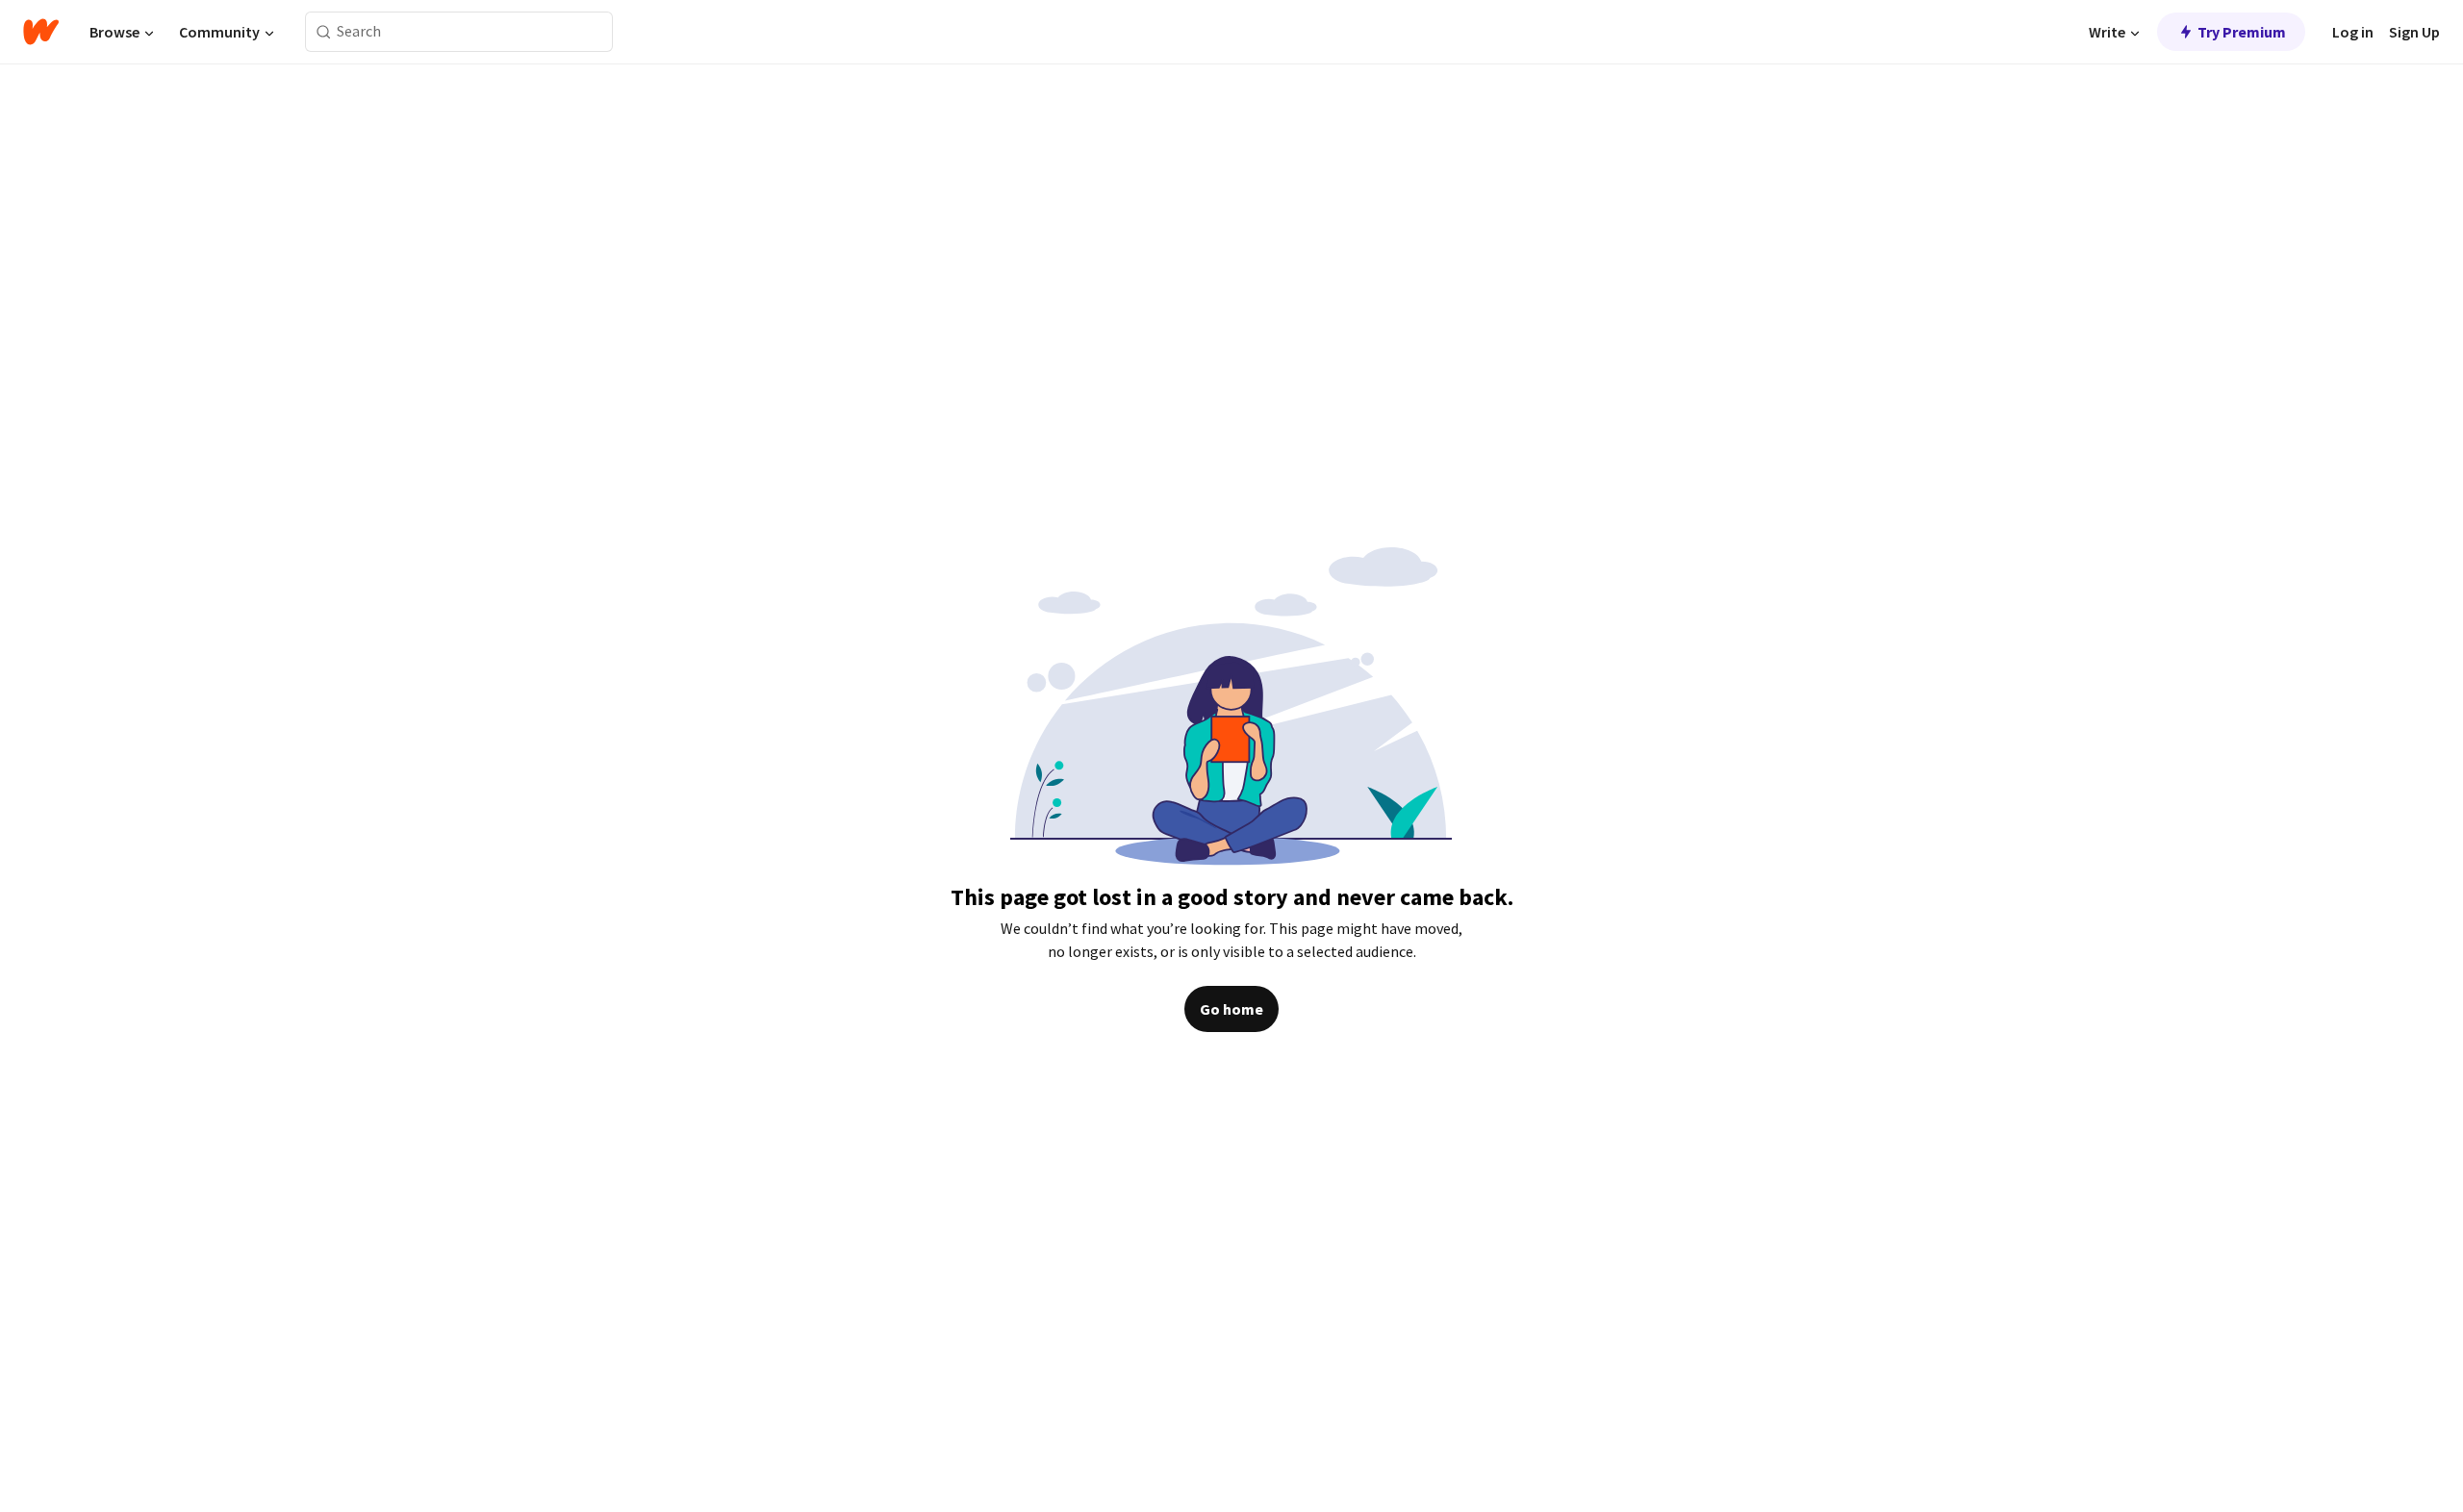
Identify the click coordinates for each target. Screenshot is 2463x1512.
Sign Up (2414, 32)
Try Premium (2242, 32)
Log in (2353, 32)
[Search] (324, 32)
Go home (1231, 1009)
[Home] (41, 32)
